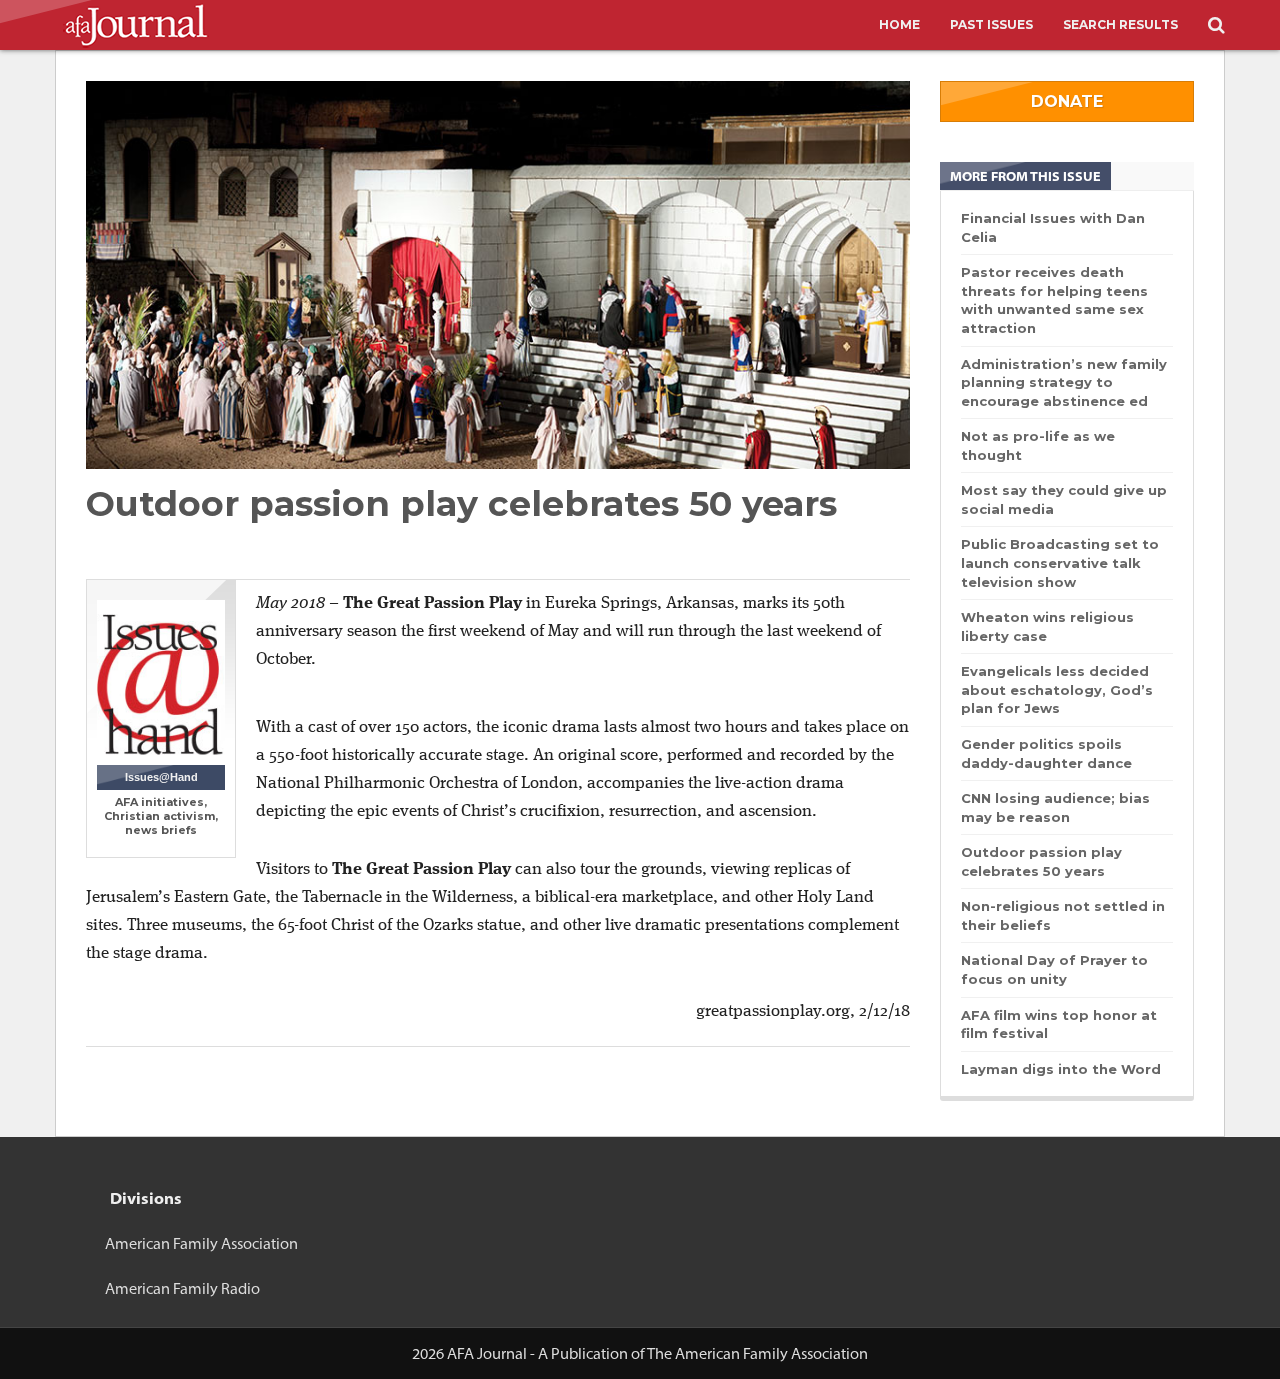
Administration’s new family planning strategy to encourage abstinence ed (1064, 382)
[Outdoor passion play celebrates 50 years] (498, 275)
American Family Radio (182, 1288)
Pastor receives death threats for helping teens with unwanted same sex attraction (1054, 300)
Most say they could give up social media (1064, 499)
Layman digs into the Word (1061, 1069)
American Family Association (201, 1243)
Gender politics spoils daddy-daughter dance (1046, 753)
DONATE (1067, 101)
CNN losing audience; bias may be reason (1055, 807)
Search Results (1120, 24)
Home (899, 24)
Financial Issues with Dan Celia (1053, 227)
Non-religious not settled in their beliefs (1063, 915)
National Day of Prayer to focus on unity (1054, 969)
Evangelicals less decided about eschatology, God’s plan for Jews (1057, 689)
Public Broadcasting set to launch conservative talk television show (1060, 562)
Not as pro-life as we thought (1038, 445)
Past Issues (991, 24)
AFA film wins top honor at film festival (1059, 1024)
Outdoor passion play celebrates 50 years (1041, 861)
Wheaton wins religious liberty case (1047, 626)
